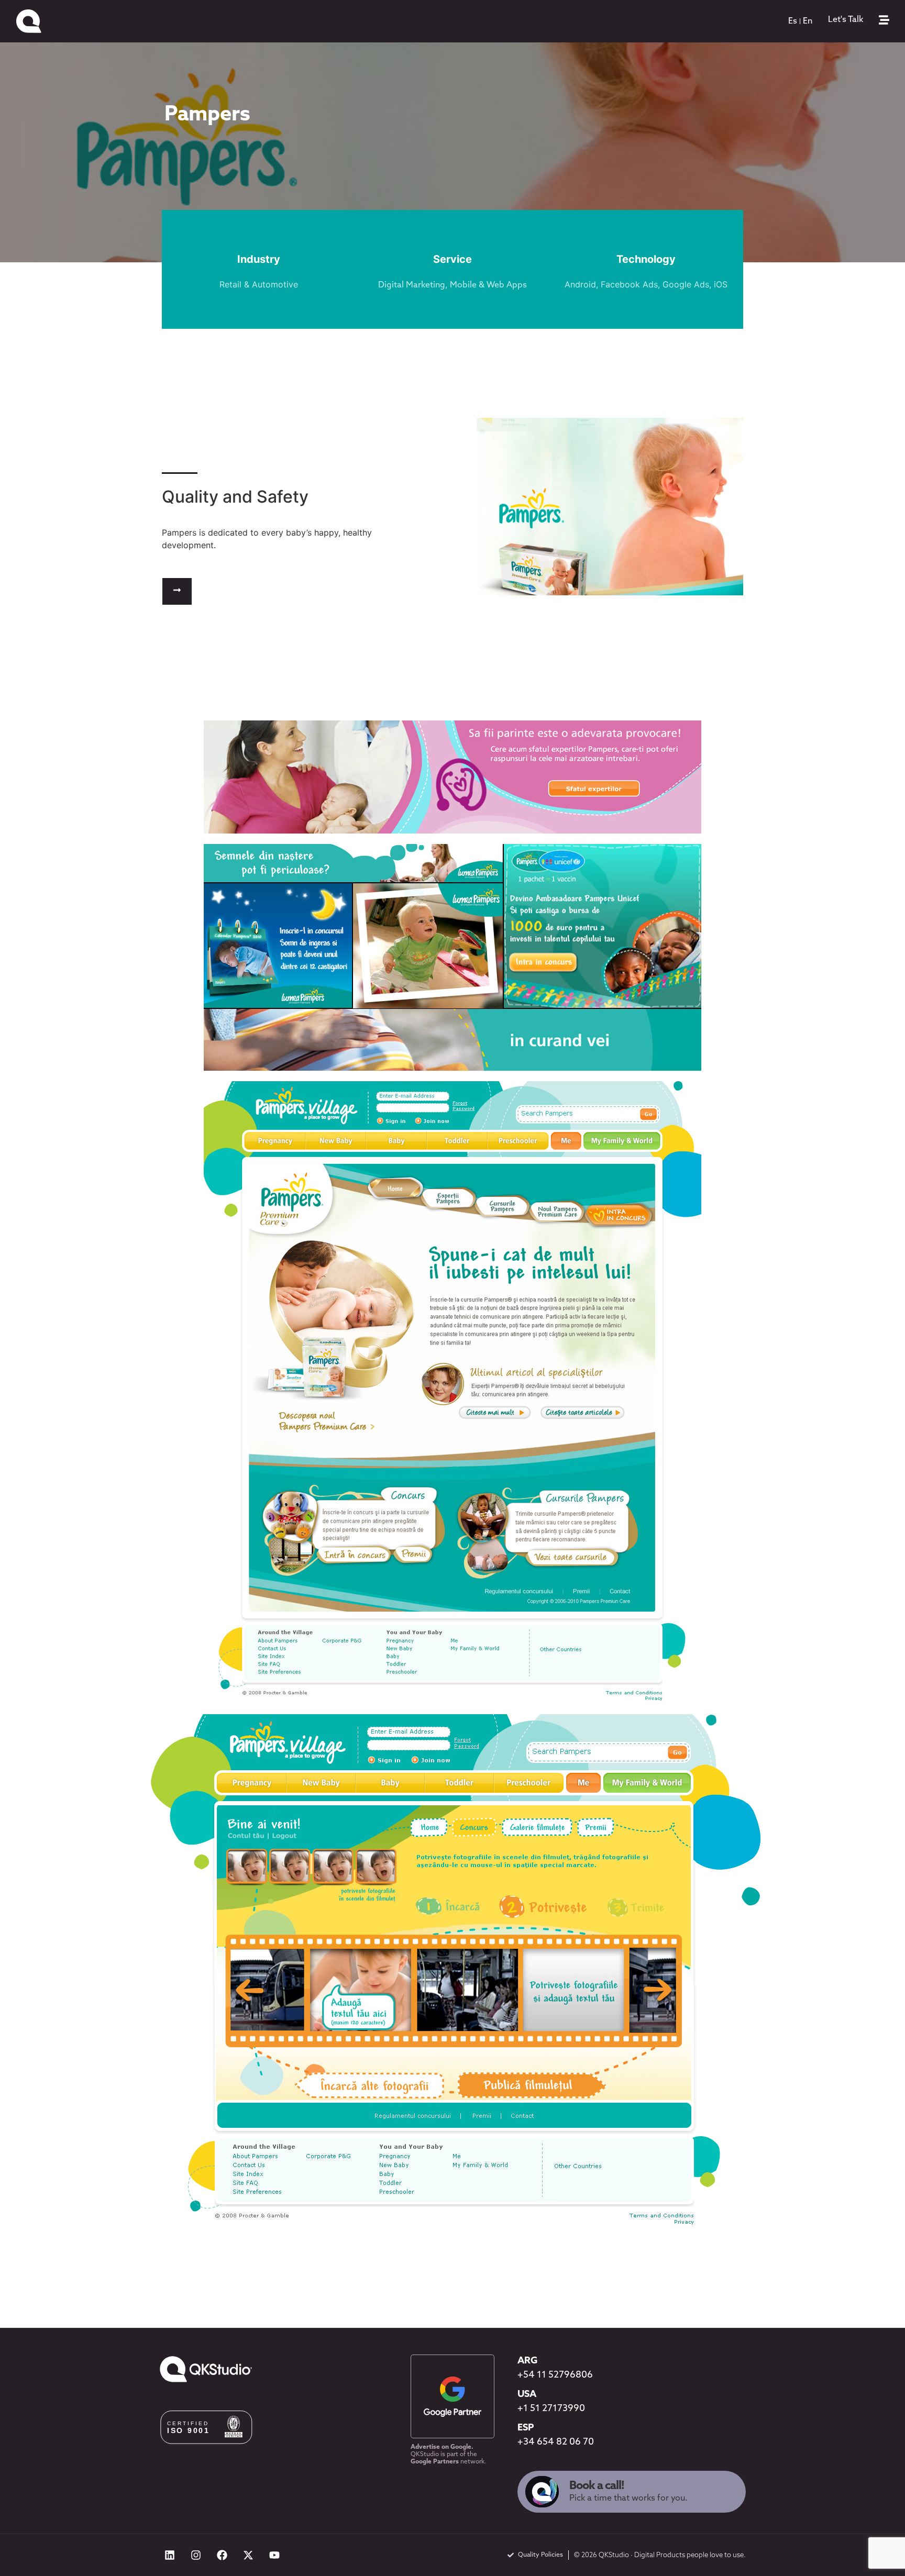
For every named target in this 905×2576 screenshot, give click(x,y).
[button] (177, 591)
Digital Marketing (412, 285)
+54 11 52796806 (555, 2375)
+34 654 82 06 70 (556, 2442)
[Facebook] (222, 2555)
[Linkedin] (170, 2555)
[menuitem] (793, 21)
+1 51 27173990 (551, 2409)
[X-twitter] (248, 2555)
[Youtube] (274, 2555)
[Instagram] (196, 2555)
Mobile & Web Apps (488, 285)
